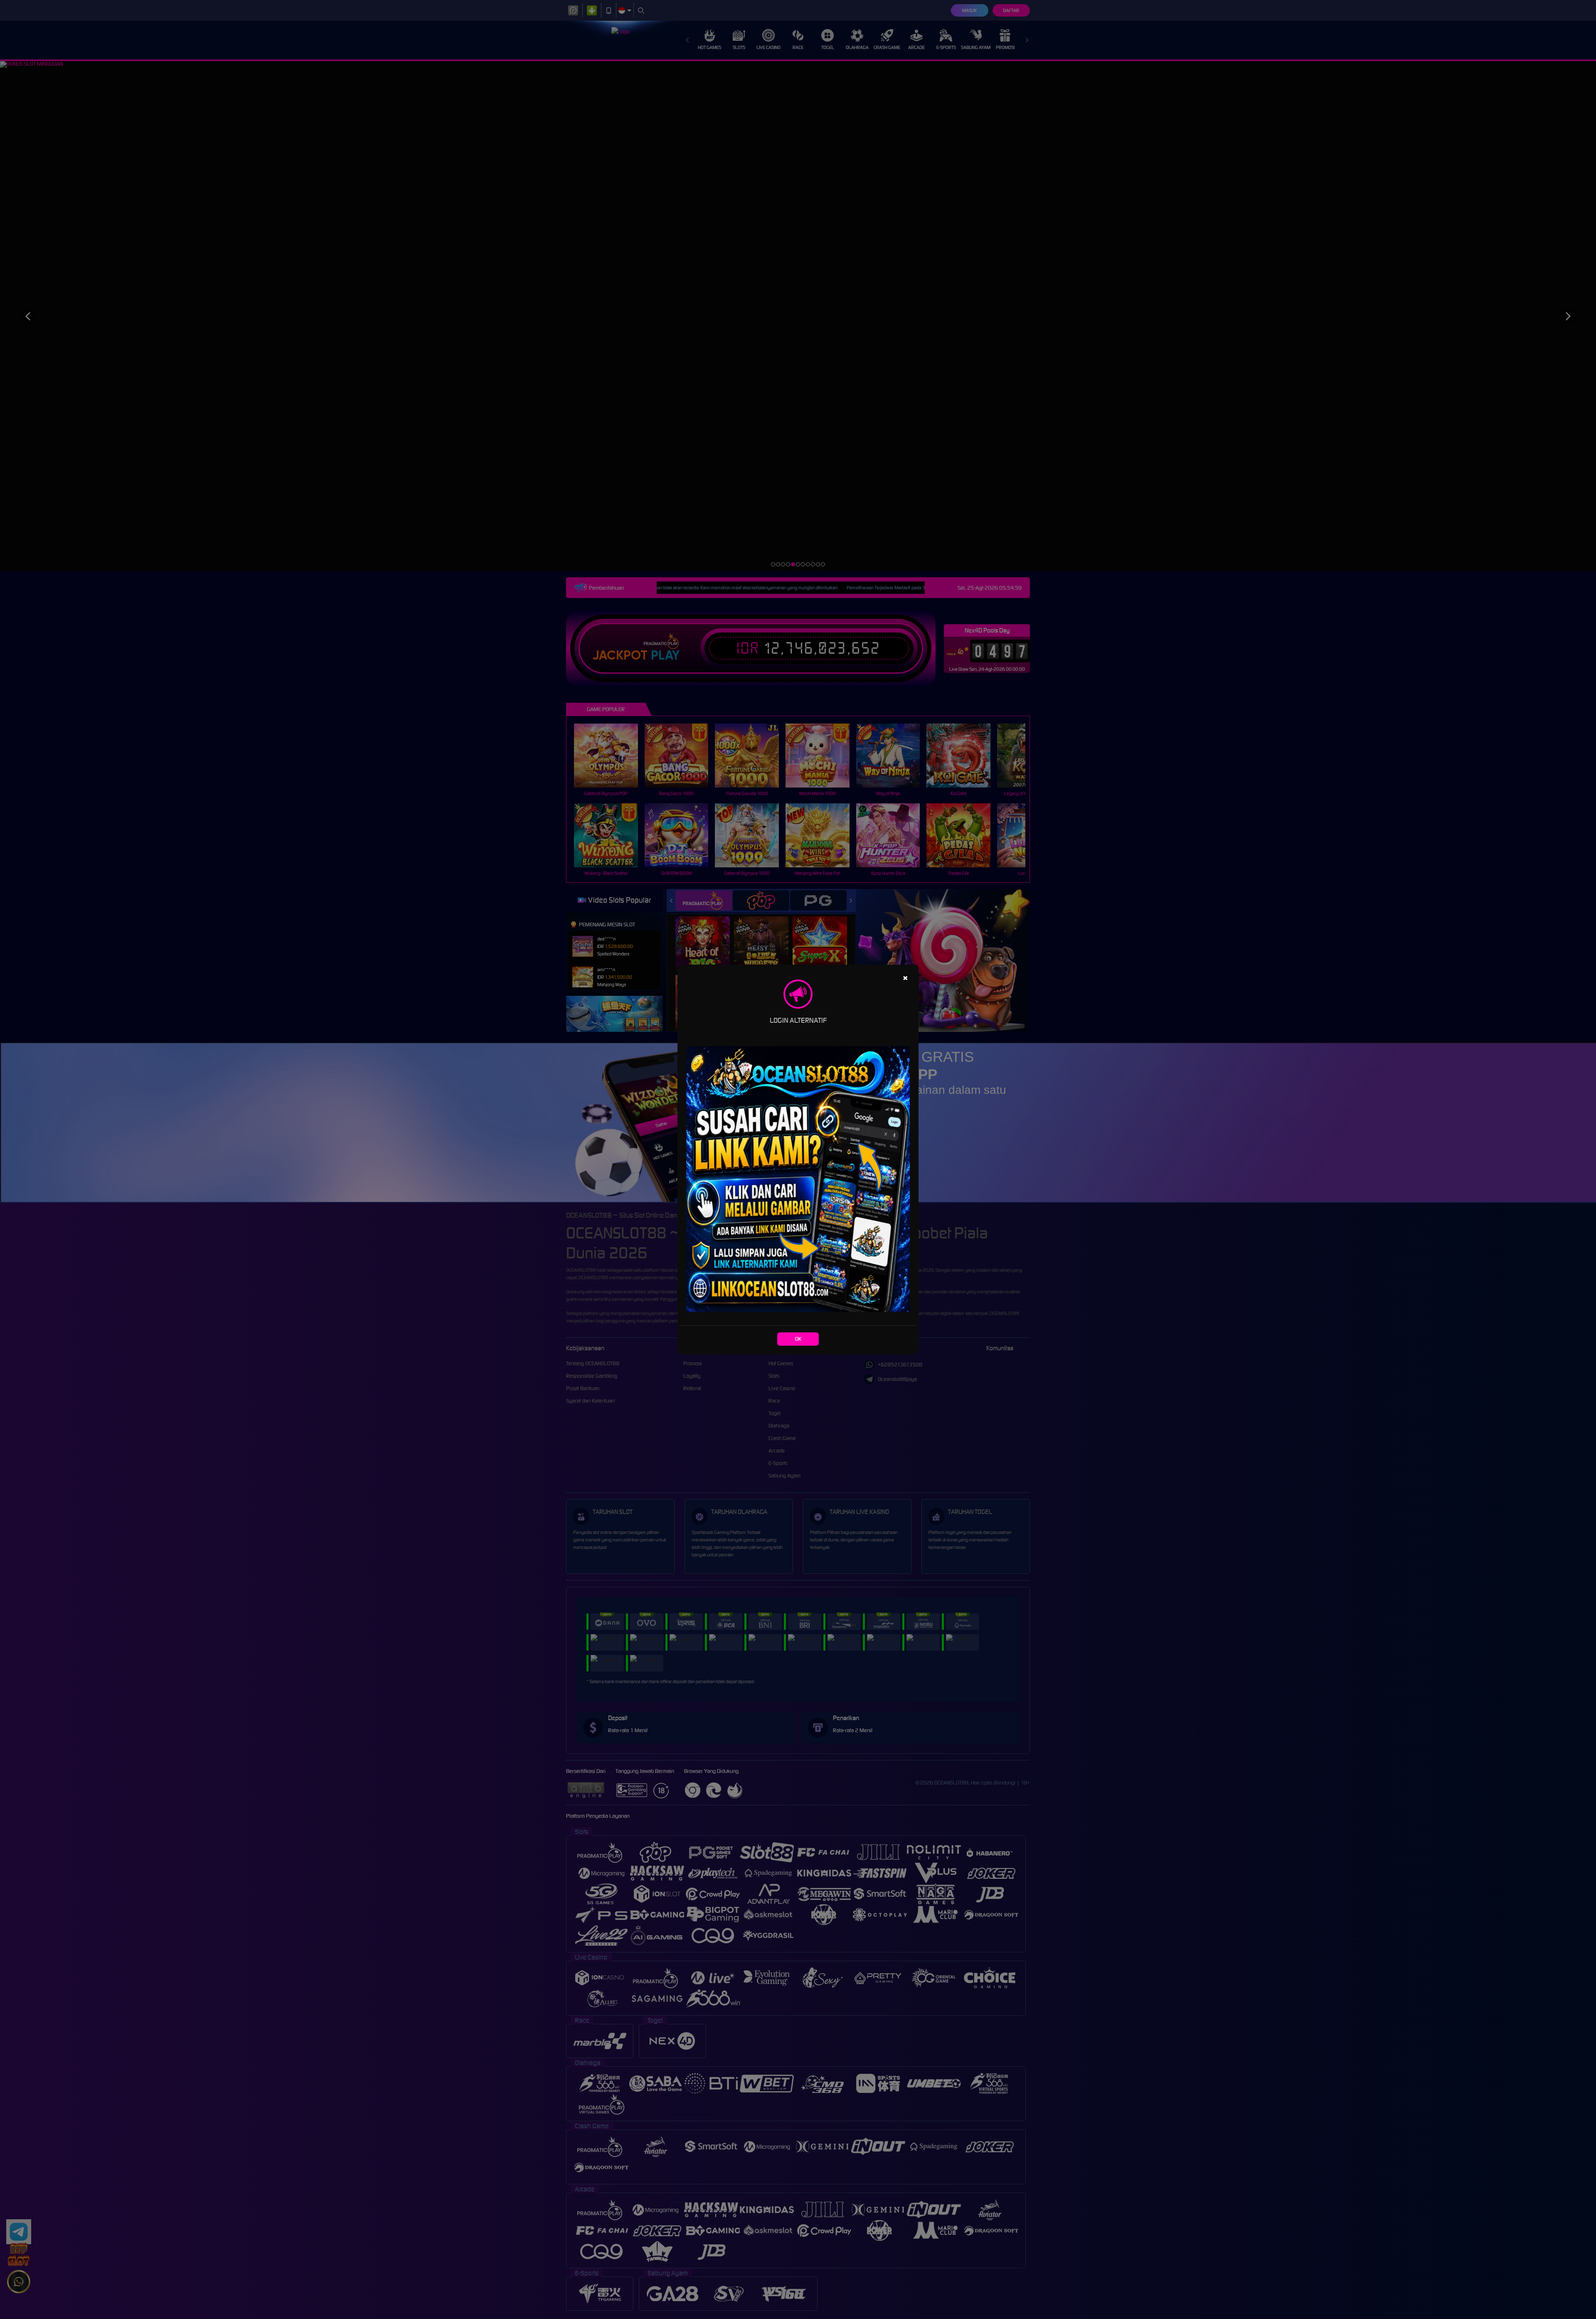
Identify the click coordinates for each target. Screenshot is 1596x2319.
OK (798, 1339)
